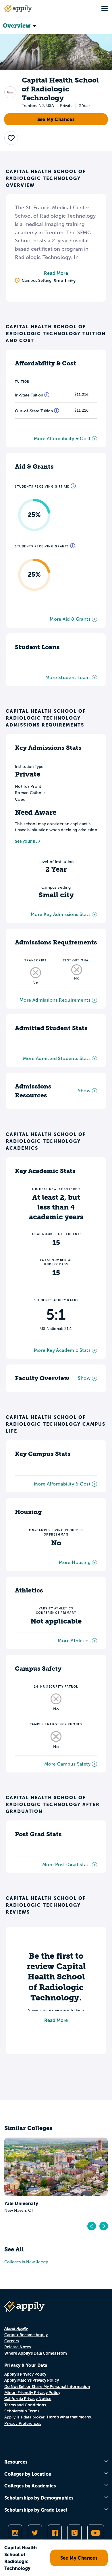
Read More (56, 273)
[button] (11, 138)
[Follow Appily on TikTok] (75, 2533)
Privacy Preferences (23, 2423)
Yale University (21, 2203)
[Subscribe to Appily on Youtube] (96, 2533)
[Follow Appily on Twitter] (35, 2533)
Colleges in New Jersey (26, 2262)
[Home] (18, 9)
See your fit (26, 841)
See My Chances (56, 119)
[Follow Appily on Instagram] (15, 2533)
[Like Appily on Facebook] (55, 2533)
